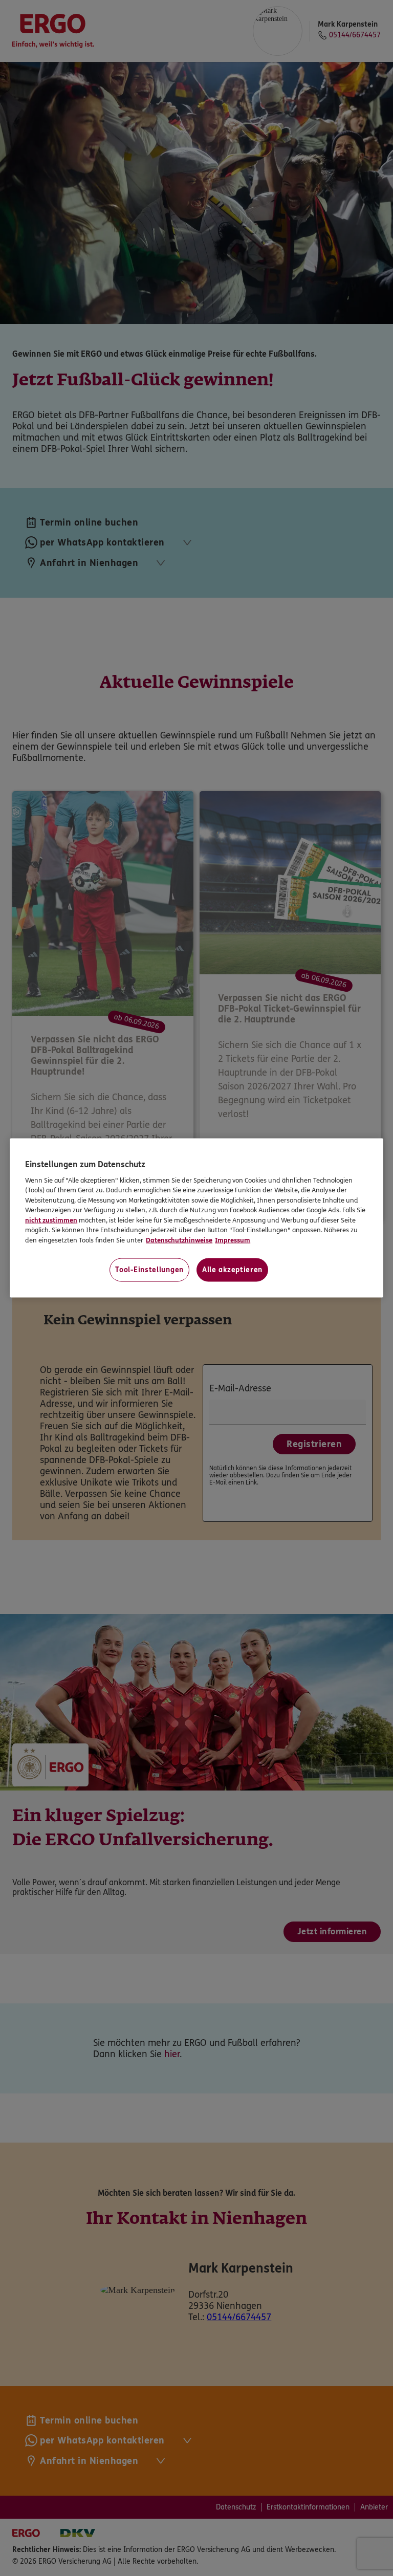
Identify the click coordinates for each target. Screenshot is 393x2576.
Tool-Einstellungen (149, 1270)
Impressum (233, 1240)
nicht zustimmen (51, 1220)
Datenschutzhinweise (179, 1240)
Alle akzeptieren (232, 1270)
